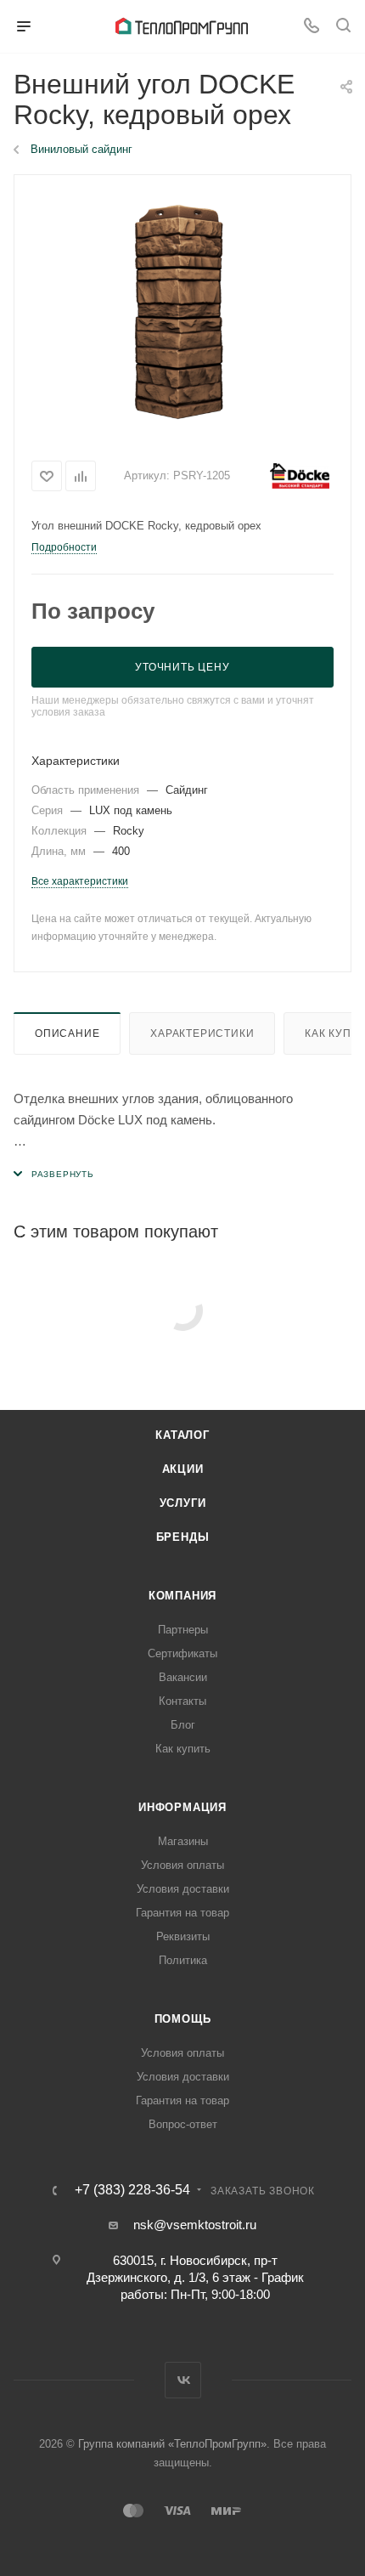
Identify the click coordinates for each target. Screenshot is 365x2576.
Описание (67, 1033)
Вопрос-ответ (183, 2124)
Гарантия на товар (182, 1913)
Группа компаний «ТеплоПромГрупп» (172, 2444)
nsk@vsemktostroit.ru (195, 2225)
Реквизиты (183, 1936)
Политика (183, 1960)
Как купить (183, 1749)
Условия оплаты (182, 1865)
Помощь (183, 2019)
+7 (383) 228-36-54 (132, 2190)
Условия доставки (183, 1889)
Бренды (183, 1537)
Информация (182, 1807)
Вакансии (183, 1677)
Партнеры (183, 1630)
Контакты (182, 1701)
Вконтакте (183, 2380)
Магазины (183, 1841)
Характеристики (202, 1033)
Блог (183, 1725)
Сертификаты (182, 1653)
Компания (182, 1596)
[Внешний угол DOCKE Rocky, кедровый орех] (182, 311)
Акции (183, 1469)
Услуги (183, 1503)
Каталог (182, 1435)
